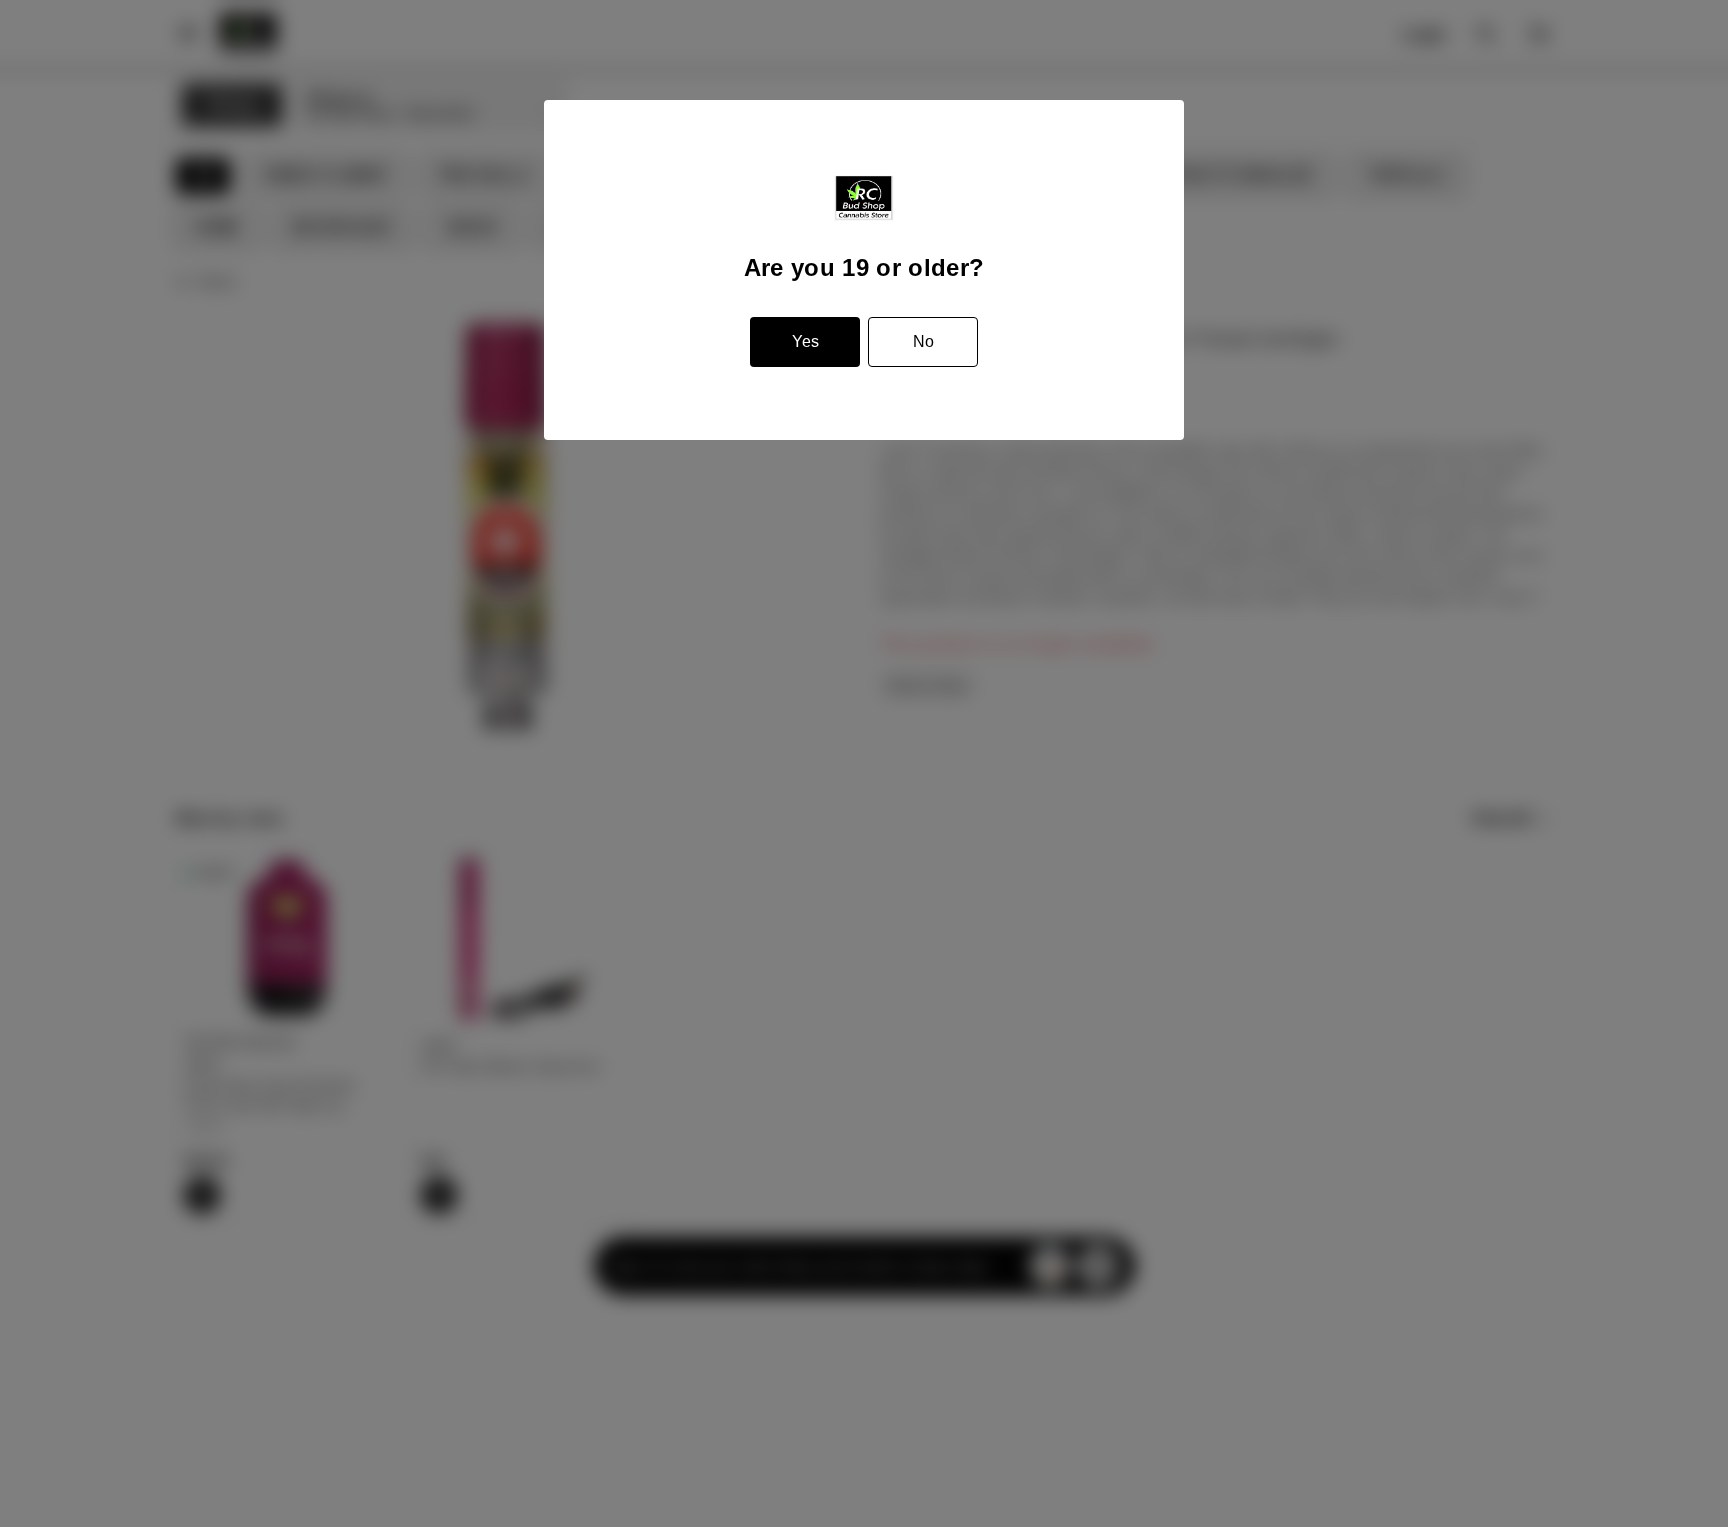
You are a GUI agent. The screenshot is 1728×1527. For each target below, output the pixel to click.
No (923, 341)
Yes (805, 341)
